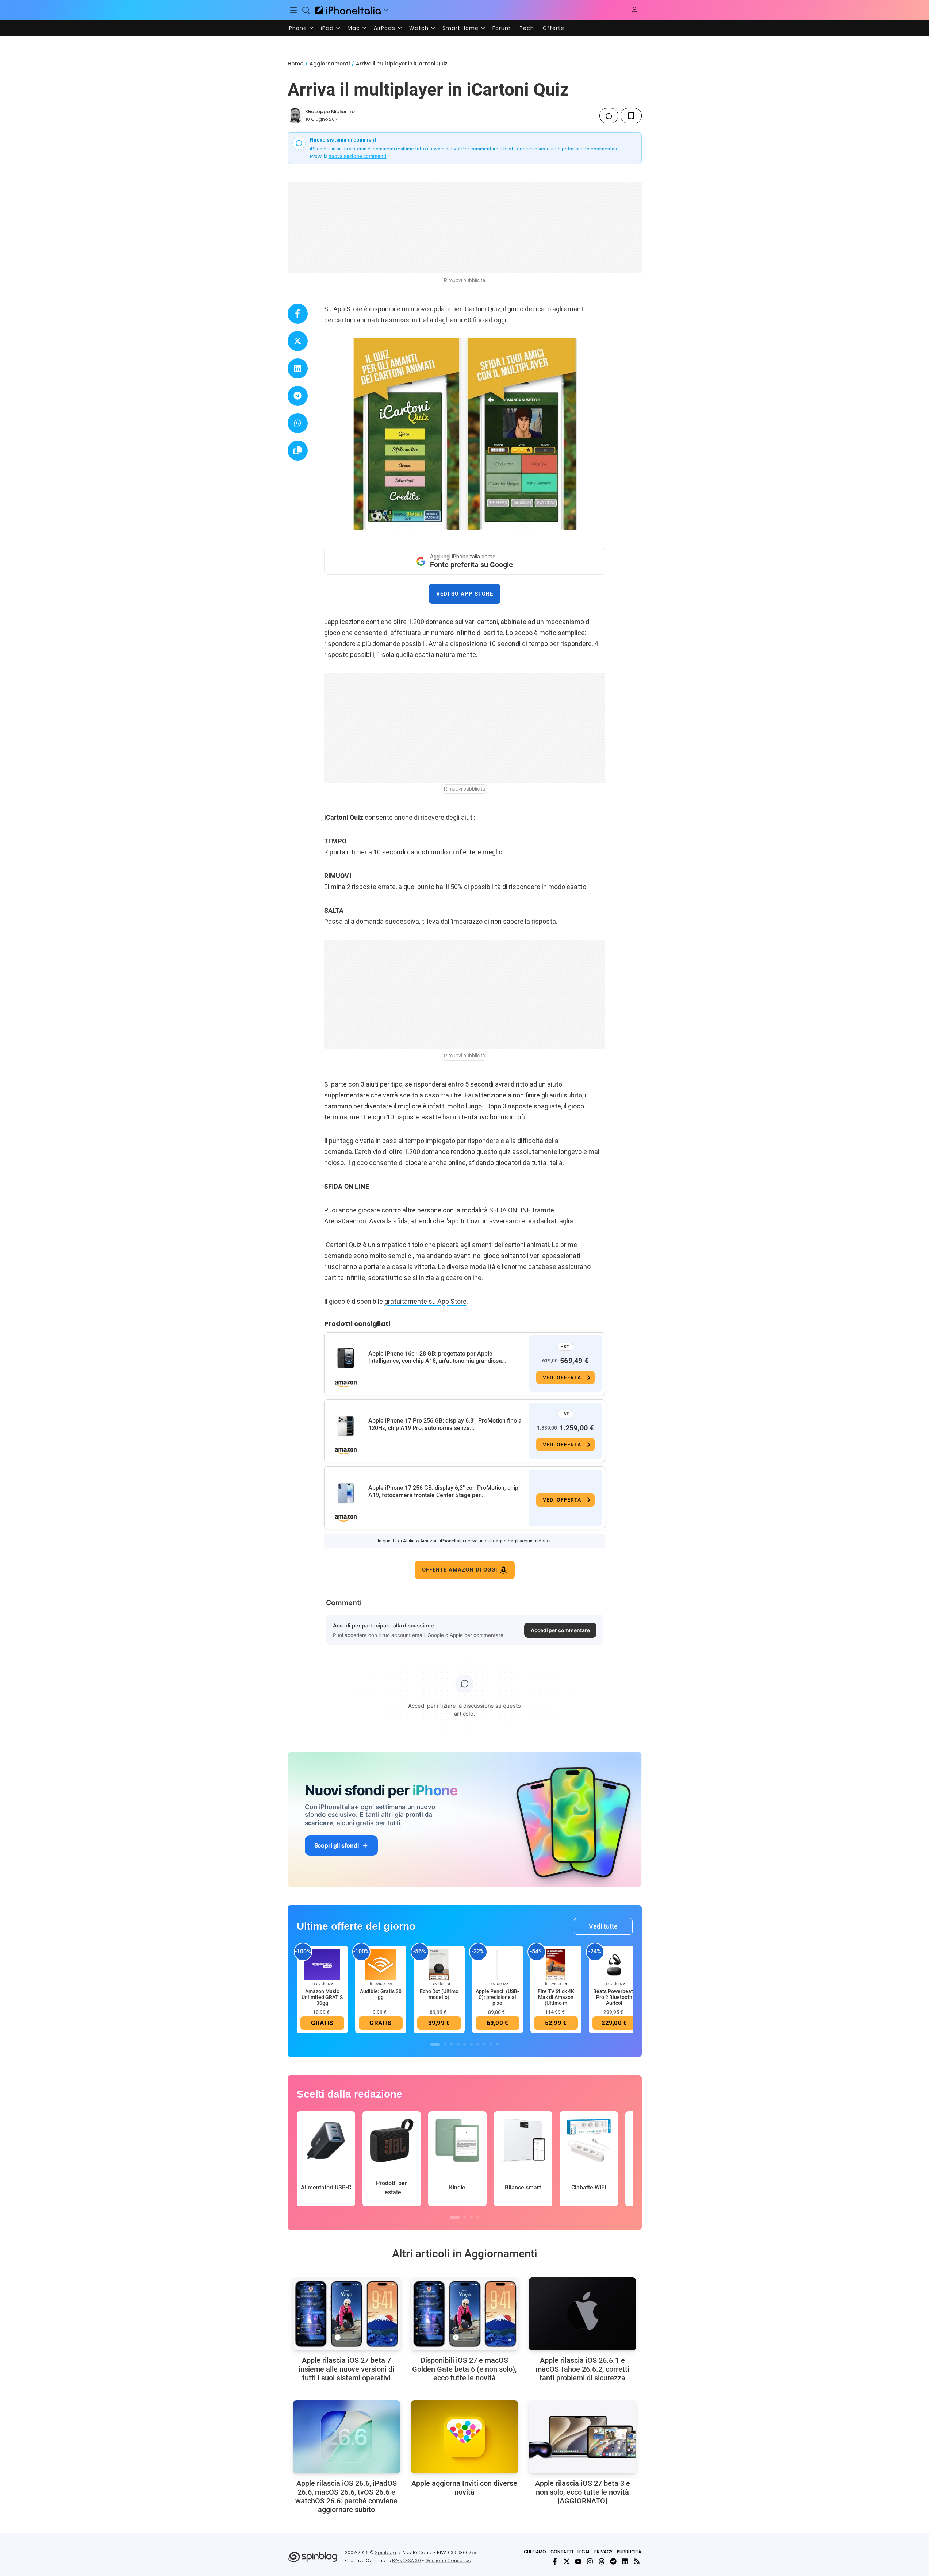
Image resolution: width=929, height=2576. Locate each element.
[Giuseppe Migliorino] (295, 116)
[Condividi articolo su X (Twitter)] (298, 341)
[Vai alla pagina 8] (484, 2044)
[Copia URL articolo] (298, 451)
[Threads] (602, 2561)
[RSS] (637, 2561)
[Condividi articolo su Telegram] (298, 396)
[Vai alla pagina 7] (478, 2044)
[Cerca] (306, 10)
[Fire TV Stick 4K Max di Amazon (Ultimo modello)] (556, 1964)
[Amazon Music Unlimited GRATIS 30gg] (322, 1964)
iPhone (297, 28)
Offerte (554, 28)
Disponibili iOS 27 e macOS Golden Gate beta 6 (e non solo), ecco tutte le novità (464, 2369)
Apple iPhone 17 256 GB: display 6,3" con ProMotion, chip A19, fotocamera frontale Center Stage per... (443, 1491)
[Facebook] (555, 2561)
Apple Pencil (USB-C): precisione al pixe (497, 1997)
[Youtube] (578, 2561)
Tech (527, 28)
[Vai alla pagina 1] (435, 2044)
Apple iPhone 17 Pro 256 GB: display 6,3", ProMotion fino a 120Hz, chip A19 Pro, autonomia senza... (445, 1424)
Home (295, 64)
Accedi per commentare (560, 1630)
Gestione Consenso (448, 2560)
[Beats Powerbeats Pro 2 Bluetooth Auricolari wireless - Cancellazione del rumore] (614, 1964)
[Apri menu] (386, 10)
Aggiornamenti (330, 64)
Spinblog (385, 2552)
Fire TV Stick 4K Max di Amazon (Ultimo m (556, 1997)
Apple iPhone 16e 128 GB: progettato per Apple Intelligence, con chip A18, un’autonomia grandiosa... (437, 1357)
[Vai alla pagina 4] (458, 2044)
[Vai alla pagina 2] (445, 2044)
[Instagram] (590, 2561)
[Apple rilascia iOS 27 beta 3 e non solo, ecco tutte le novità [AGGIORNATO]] (582, 2437)
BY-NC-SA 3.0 (406, 2560)
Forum (502, 28)
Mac (354, 28)
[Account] (634, 10)
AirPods (385, 28)
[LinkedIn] (625, 2561)
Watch (419, 28)
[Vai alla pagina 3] (452, 2044)
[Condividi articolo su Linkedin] (298, 368)
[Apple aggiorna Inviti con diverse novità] (464, 2437)
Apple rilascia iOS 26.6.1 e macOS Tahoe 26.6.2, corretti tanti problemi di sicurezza (582, 2369)
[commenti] (609, 116)
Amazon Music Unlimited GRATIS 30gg (322, 1997)
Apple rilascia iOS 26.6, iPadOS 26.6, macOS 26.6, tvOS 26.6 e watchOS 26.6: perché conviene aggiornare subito (346, 2496)
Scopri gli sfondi (337, 1845)
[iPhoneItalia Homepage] (348, 10)
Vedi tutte (603, 1926)
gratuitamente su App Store (425, 1301)
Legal (584, 2552)
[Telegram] (613, 2561)
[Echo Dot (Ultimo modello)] (439, 1964)
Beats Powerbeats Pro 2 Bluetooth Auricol (614, 1997)
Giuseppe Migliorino (330, 112)
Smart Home (460, 28)
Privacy (603, 2552)
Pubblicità (629, 2552)
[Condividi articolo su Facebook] (298, 314)
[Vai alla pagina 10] (498, 2044)
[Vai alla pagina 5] (465, 2044)
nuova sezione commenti (358, 156)
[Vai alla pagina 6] (471, 2044)
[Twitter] (567, 2561)
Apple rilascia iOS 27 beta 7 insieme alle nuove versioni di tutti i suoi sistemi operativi (346, 2369)
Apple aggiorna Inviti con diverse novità (464, 2488)
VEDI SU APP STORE (465, 594)
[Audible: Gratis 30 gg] (381, 1964)
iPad (327, 28)
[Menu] (294, 10)
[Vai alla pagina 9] (491, 2044)
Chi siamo (535, 2552)
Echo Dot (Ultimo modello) (439, 1994)
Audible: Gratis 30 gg (381, 1994)
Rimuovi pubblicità (465, 280)
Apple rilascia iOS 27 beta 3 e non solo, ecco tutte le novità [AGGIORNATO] (583, 2492)
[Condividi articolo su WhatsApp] (298, 423)
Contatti (562, 2552)
